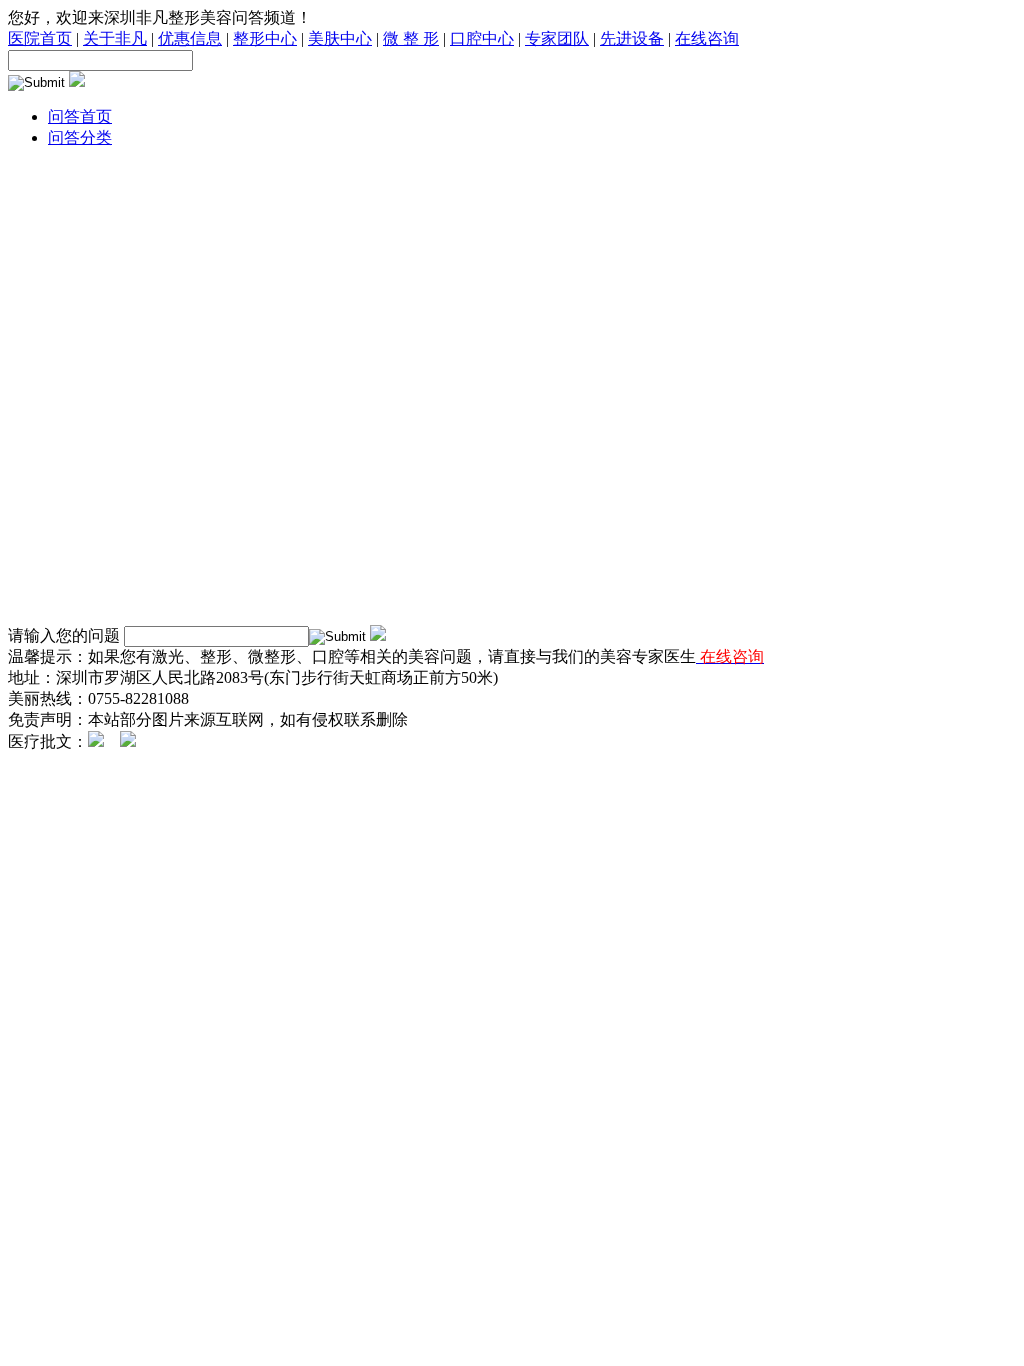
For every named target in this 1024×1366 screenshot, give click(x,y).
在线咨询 (707, 38)
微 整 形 (411, 38)
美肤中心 (340, 38)
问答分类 (80, 137)
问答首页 (80, 116)
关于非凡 (115, 38)
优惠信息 (190, 38)
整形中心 (265, 38)
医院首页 (40, 38)
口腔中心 (482, 38)
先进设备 (632, 38)
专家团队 (557, 38)
